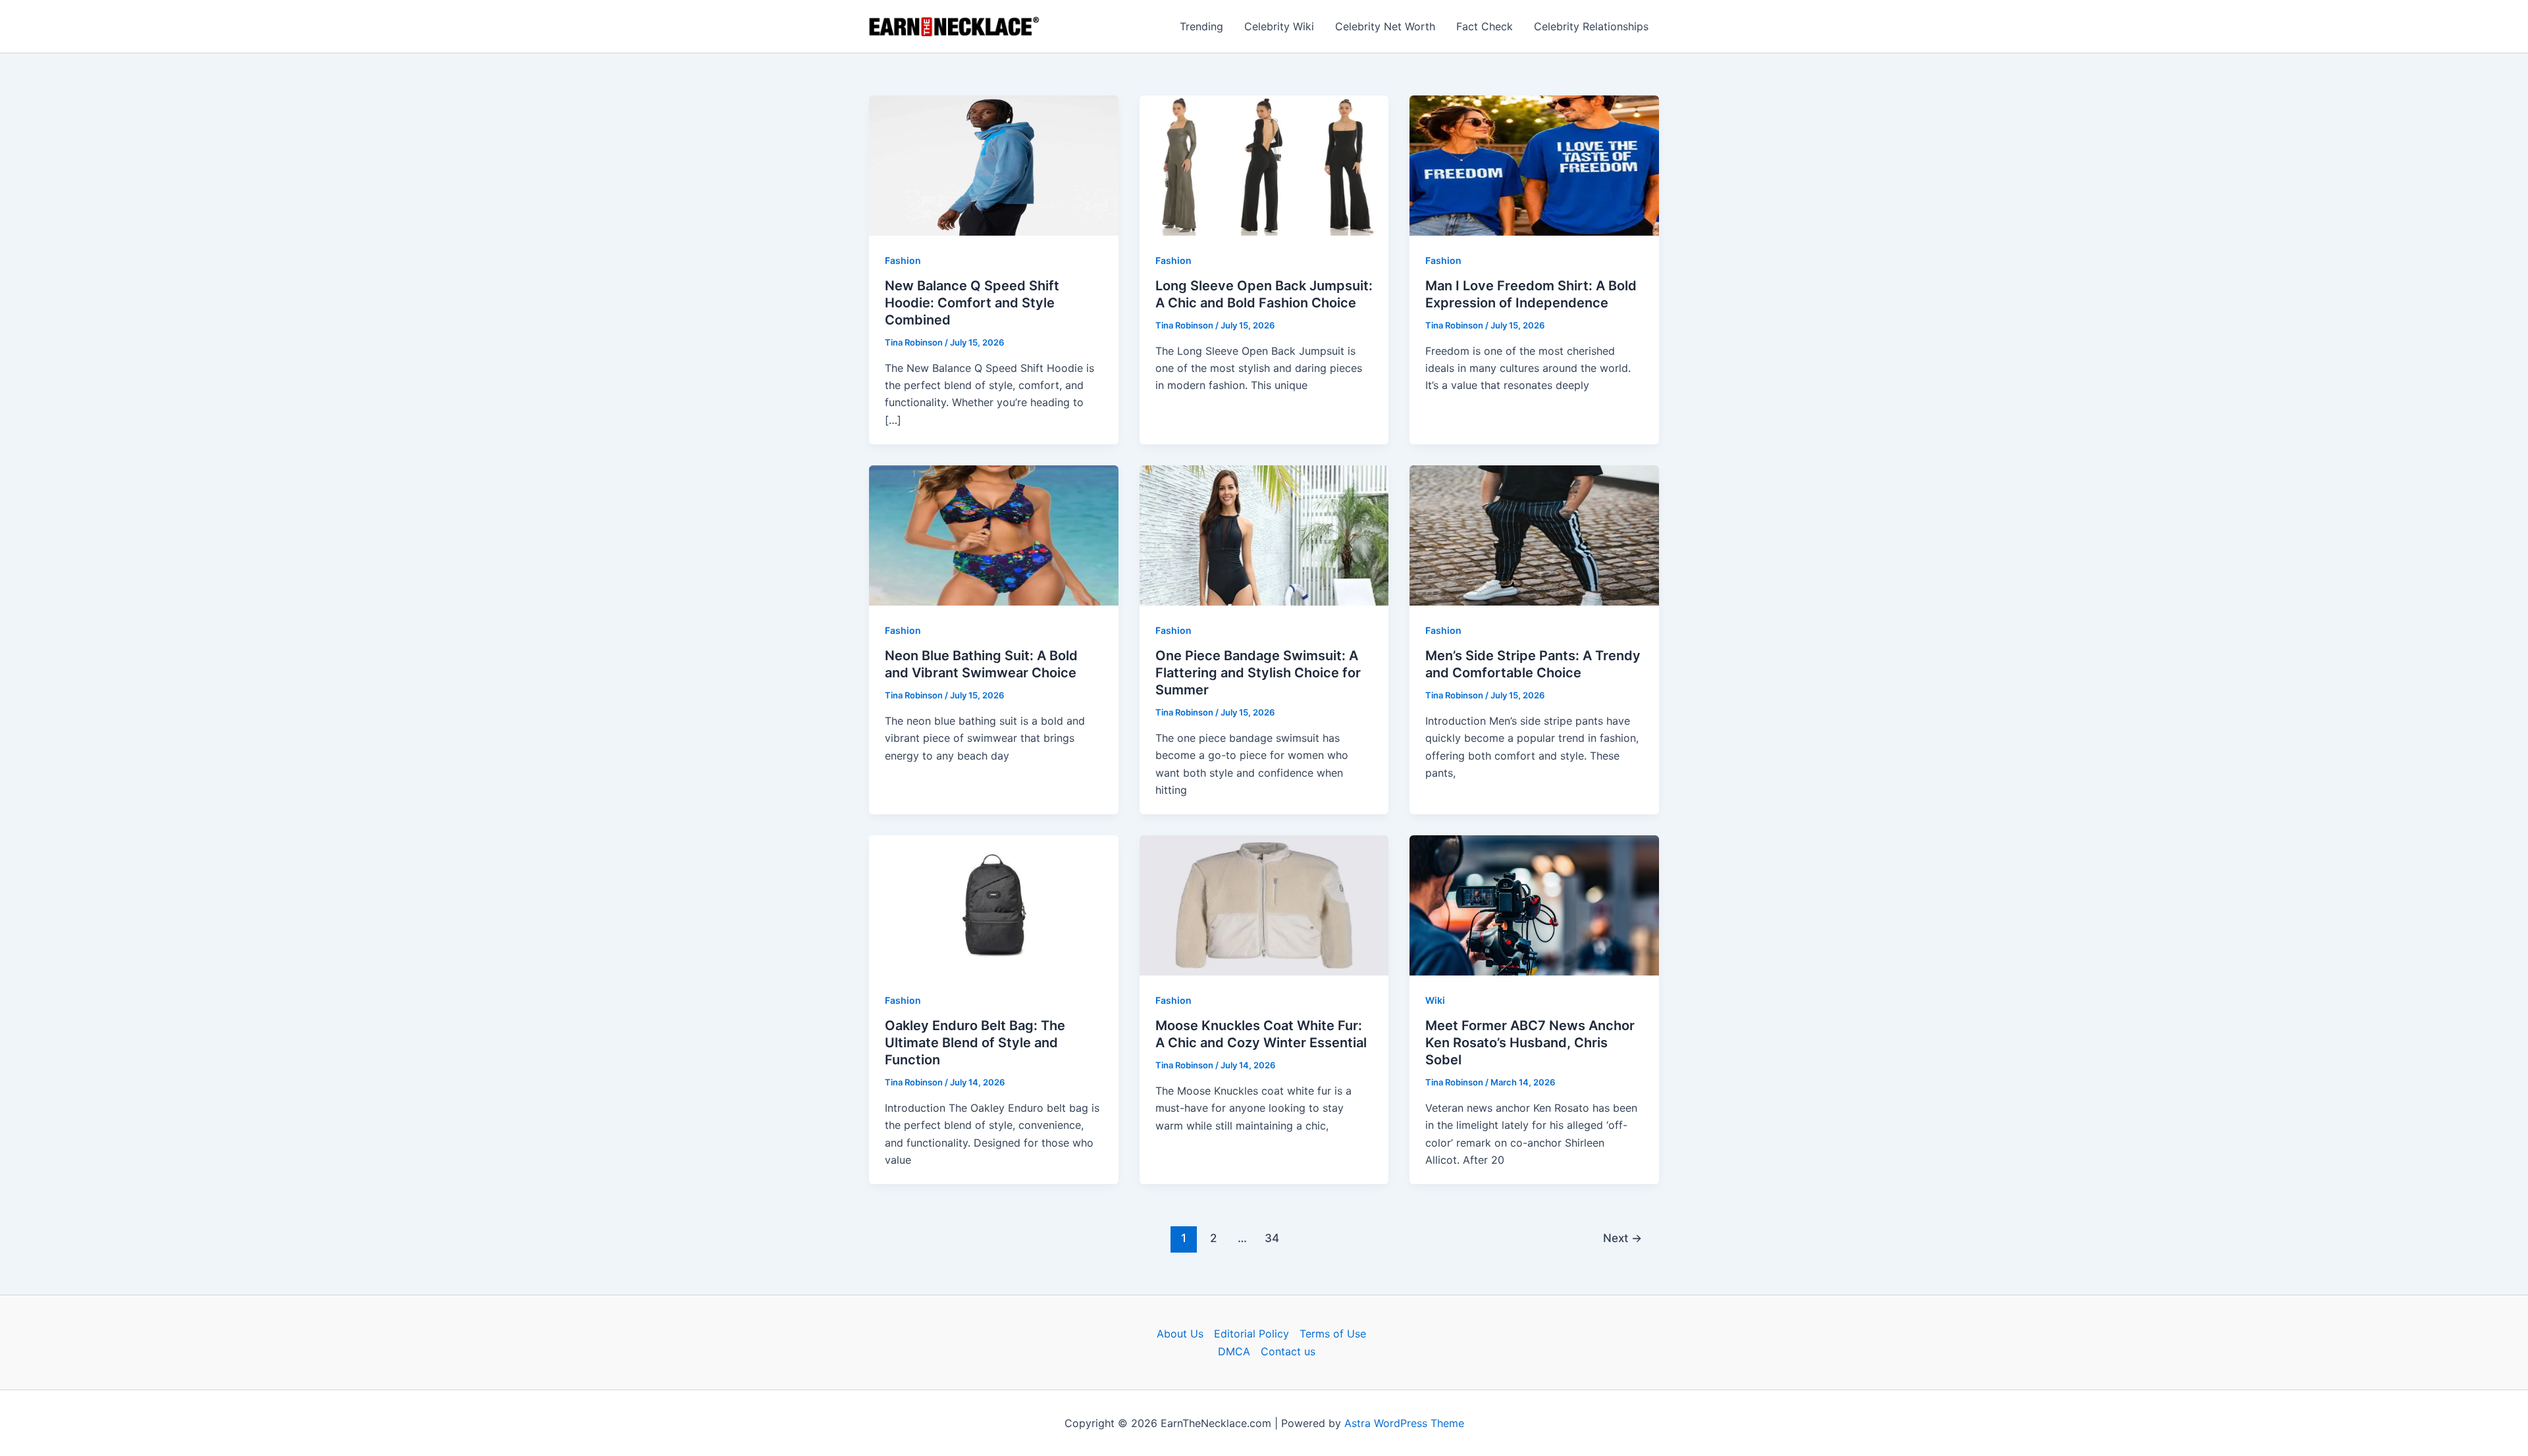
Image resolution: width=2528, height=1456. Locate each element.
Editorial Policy (1251, 1334)
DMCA (1234, 1351)
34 (1272, 1238)
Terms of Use (1333, 1334)
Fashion (903, 260)
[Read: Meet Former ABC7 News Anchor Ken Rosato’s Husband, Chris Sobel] (1534, 904)
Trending (1201, 26)
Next (1622, 1238)
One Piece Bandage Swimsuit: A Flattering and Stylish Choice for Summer (1258, 673)
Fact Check (1485, 26)
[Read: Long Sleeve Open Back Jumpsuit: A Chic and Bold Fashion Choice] (1264, 165)
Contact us (1288, 1351)
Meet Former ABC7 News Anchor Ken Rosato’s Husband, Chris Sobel (1530, 1043)
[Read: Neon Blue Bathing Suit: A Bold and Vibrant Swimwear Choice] (994, 534)
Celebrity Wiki (1279, 26)
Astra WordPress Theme (1404, 1423)
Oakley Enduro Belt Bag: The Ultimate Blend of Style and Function (975, 1043)
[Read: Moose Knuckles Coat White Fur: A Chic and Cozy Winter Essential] (1264, 904)
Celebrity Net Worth (1385, 26)
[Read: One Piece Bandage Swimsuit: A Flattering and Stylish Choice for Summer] (1264, 534)
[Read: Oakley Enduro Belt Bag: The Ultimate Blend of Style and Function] (994, 904)
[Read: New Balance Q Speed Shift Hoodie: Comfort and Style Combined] (994, 165)
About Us (1180, 1334)
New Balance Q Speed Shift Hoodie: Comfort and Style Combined (972, 303)
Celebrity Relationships (1591, 26)
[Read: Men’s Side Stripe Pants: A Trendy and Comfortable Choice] (1534, 534)
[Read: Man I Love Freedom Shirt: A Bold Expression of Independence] (1534, 165)
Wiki (1435, 1000)
